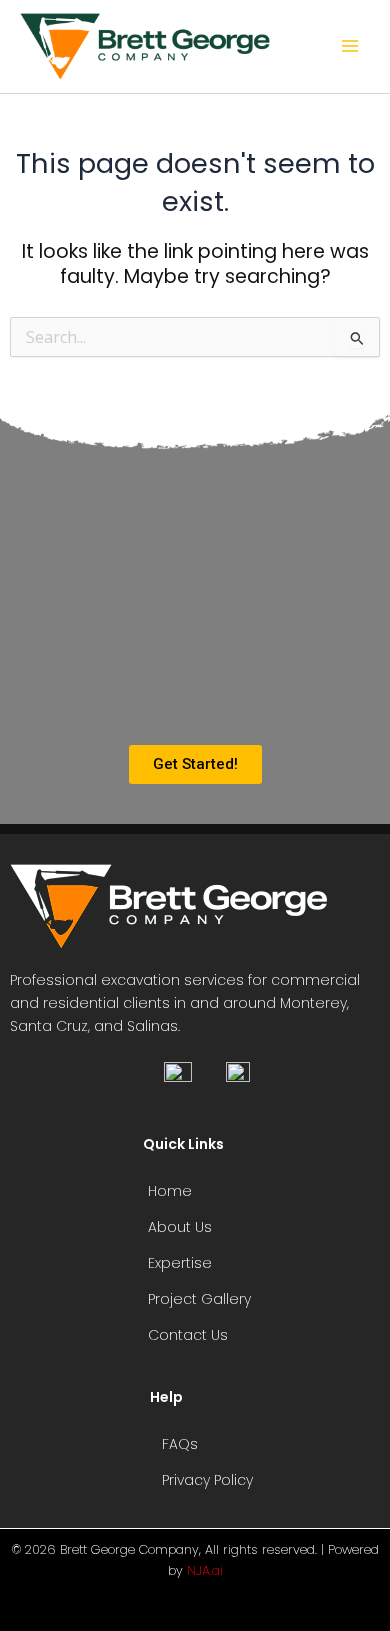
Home (170, 1191)
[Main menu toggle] (350, 46)
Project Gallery (199, 1299)
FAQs (180, 1444)
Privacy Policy (207, 1480)
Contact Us (188, 1335)
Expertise (180, 1263)
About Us (180, 1227)
